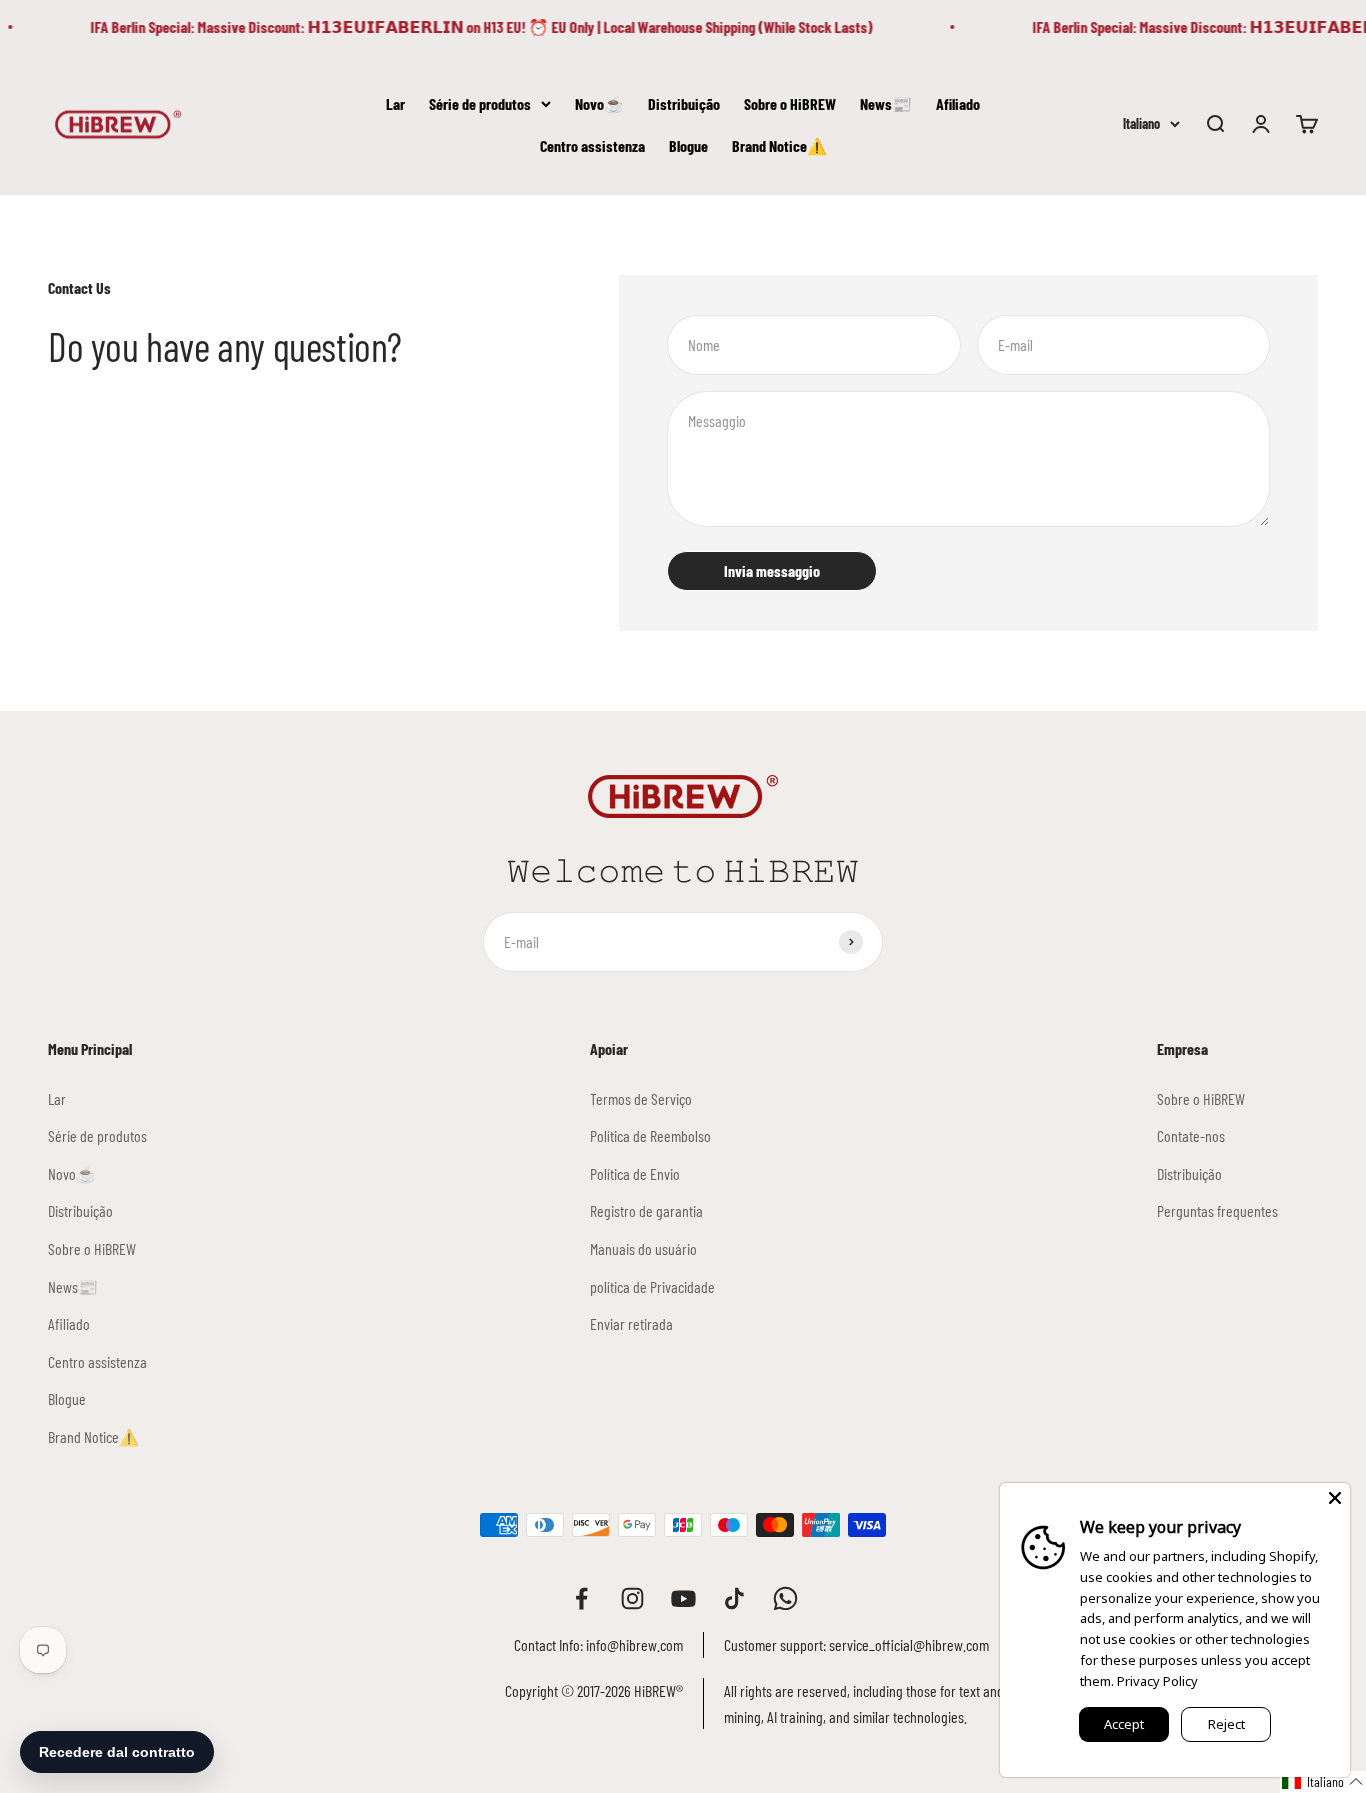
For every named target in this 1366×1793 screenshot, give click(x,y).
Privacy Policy (1157, 1681)
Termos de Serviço (641, 1098)
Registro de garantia (646, 1210)
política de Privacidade (652, 1286)
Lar (395, 103)
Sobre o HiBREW (790, 103)
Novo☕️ (599, 103)
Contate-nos (1191, 1135)
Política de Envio (635, 1173)
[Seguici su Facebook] (581, 1598)
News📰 (886, 103)
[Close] (1335, 1498)
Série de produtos (480, 103)
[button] (1323, 1782)
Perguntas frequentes (1217, 1210)
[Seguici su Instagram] (632, 1598)
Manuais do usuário (643, 1248)
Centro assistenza (592, 144)
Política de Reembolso (650, 1135)
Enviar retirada (631, 1323)
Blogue (688, 144)
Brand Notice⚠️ (779, 144)
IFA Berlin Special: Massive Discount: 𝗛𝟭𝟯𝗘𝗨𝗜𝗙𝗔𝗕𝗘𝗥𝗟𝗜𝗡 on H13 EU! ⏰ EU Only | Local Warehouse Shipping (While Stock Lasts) (471, 26)
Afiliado (958, 103)
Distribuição (684, 103)
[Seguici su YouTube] (683, 1598)
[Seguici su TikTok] (734, 1598)
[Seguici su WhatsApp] (785, 1598)
